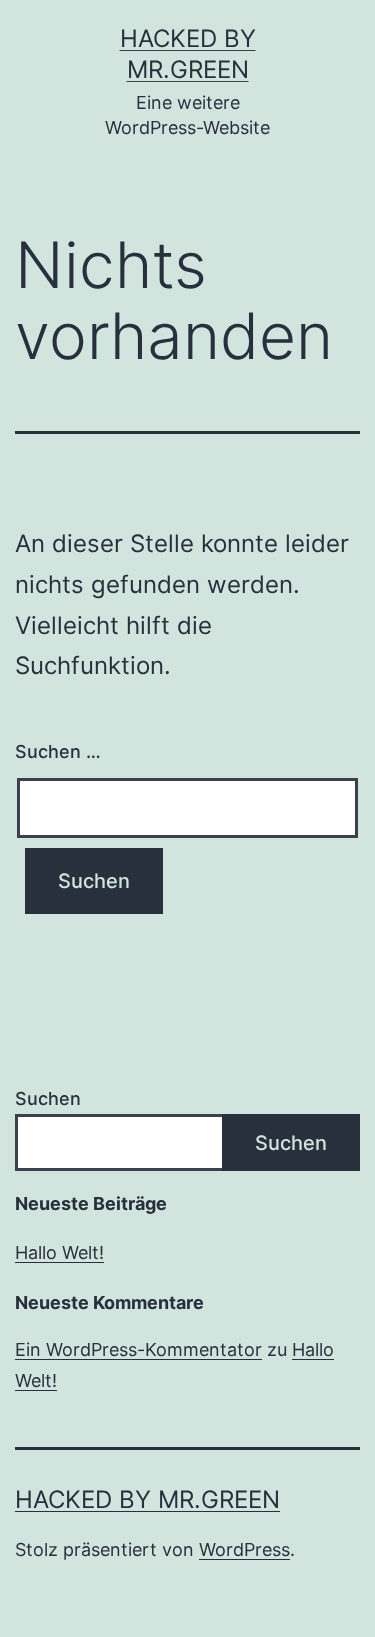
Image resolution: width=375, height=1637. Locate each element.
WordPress (244, 1549)
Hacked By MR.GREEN (147, 1499)
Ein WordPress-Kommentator (138, 1349)
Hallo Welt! (59, 1252)
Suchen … (58, 751)
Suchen (48, 1098)
